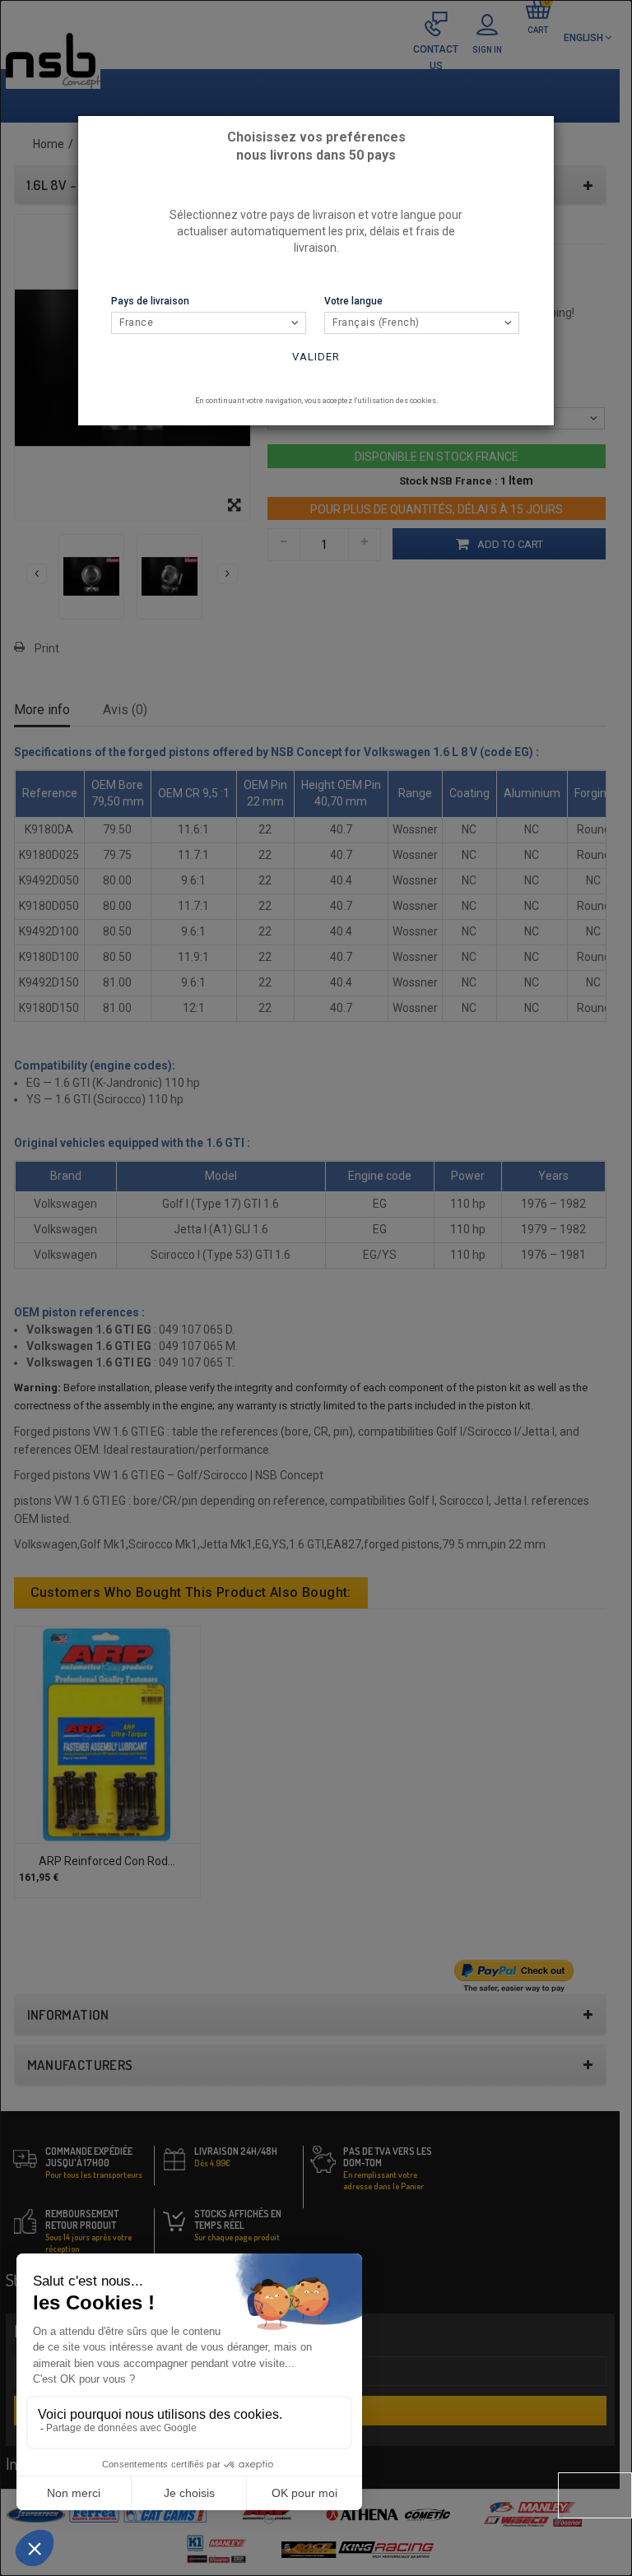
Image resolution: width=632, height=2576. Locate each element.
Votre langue (353, 301)
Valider (316, 357)
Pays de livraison (150, 301)
